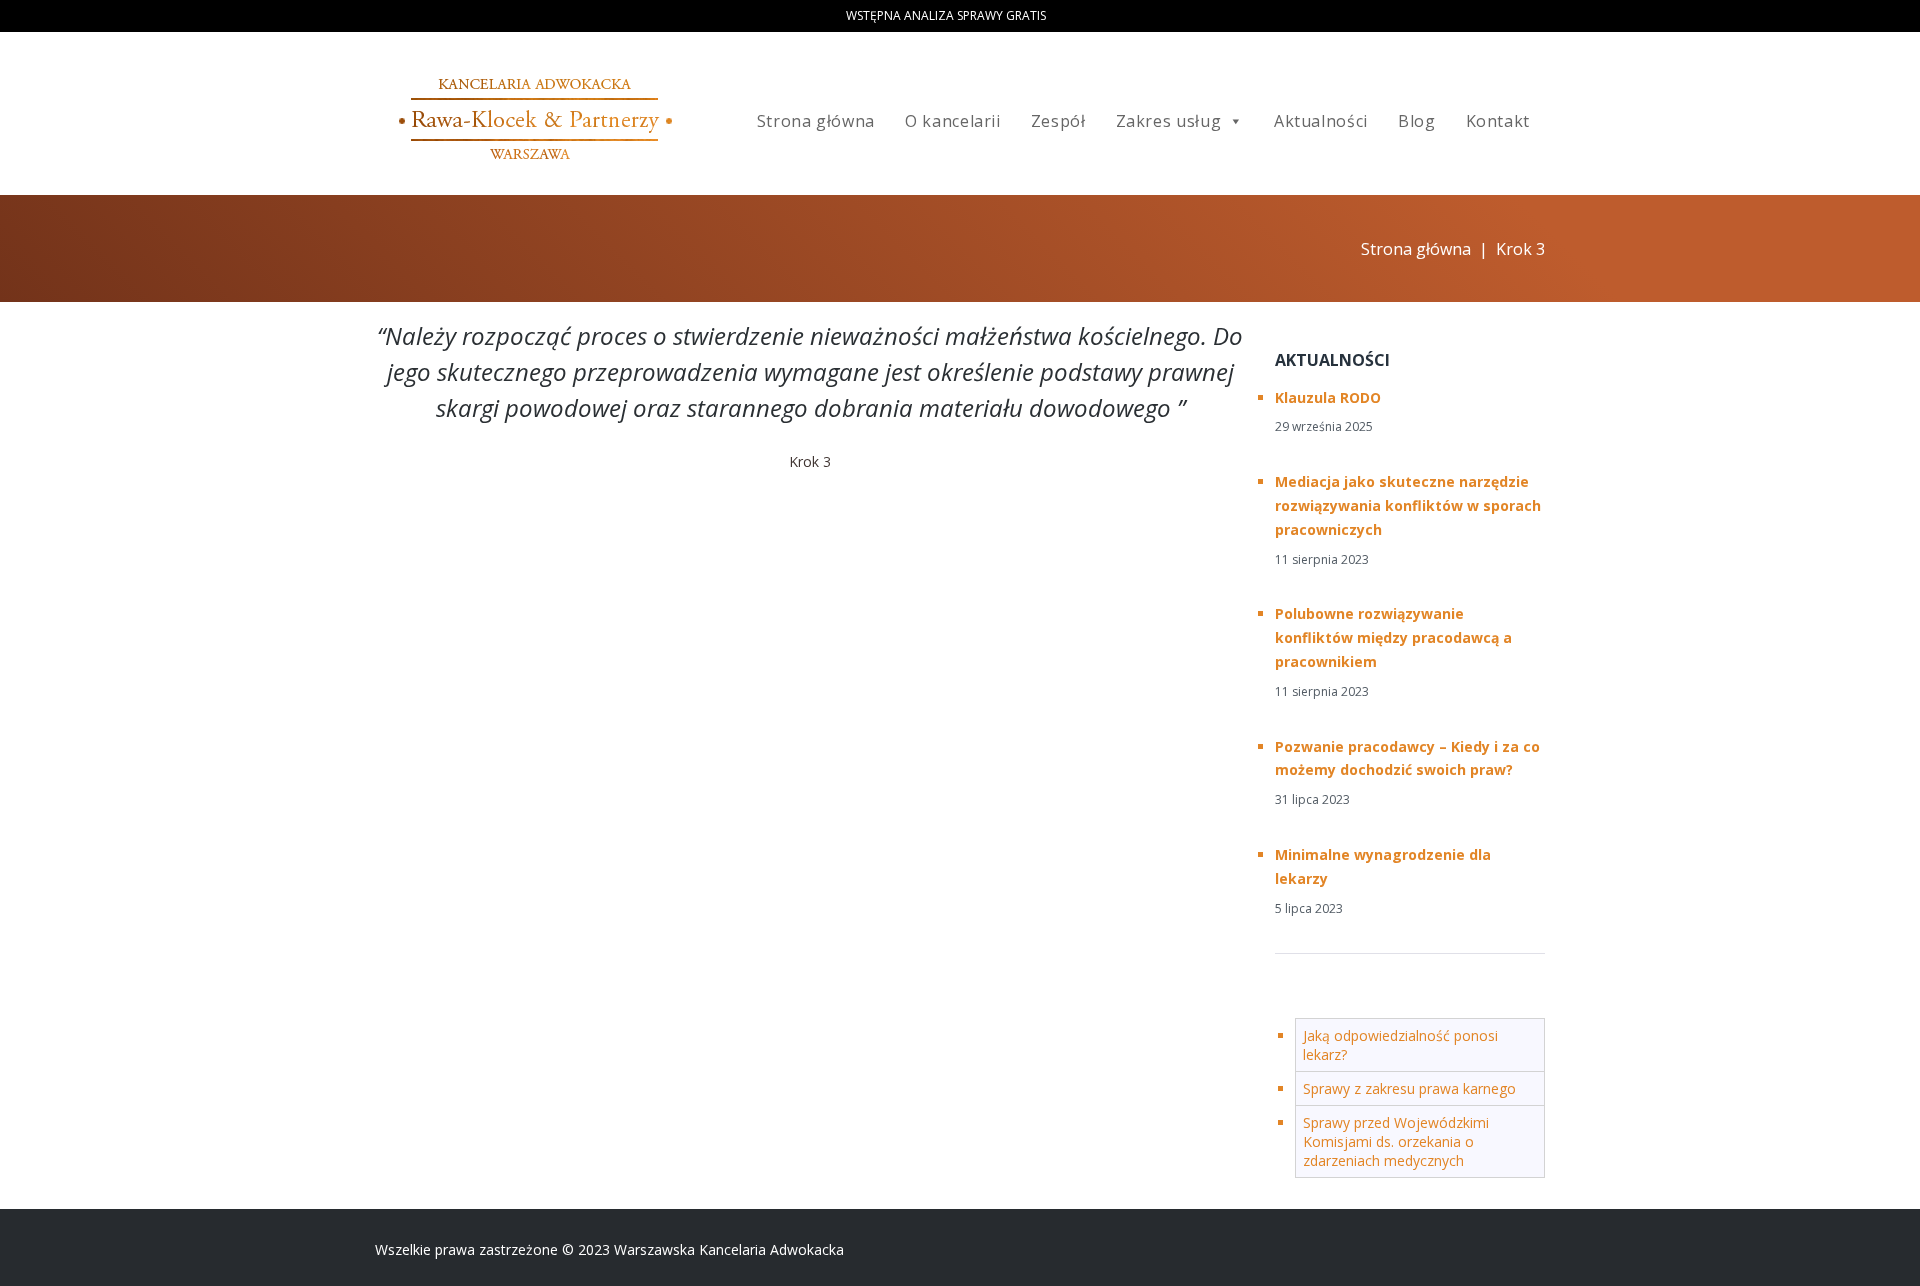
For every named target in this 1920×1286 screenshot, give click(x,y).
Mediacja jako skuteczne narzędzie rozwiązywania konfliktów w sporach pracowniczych (1408, 505)
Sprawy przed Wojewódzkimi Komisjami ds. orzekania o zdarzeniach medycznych (1396, 1141)
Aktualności (1321, 121)
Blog (1417, 121)
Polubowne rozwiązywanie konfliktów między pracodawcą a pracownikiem (1393, 637)
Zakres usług (1169, 121)
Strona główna (816, 121)
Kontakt (1498, 121)
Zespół (1058, 121)
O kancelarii (953, 121)
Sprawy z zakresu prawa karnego (1409, 1088)
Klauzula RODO (1328, 397)
